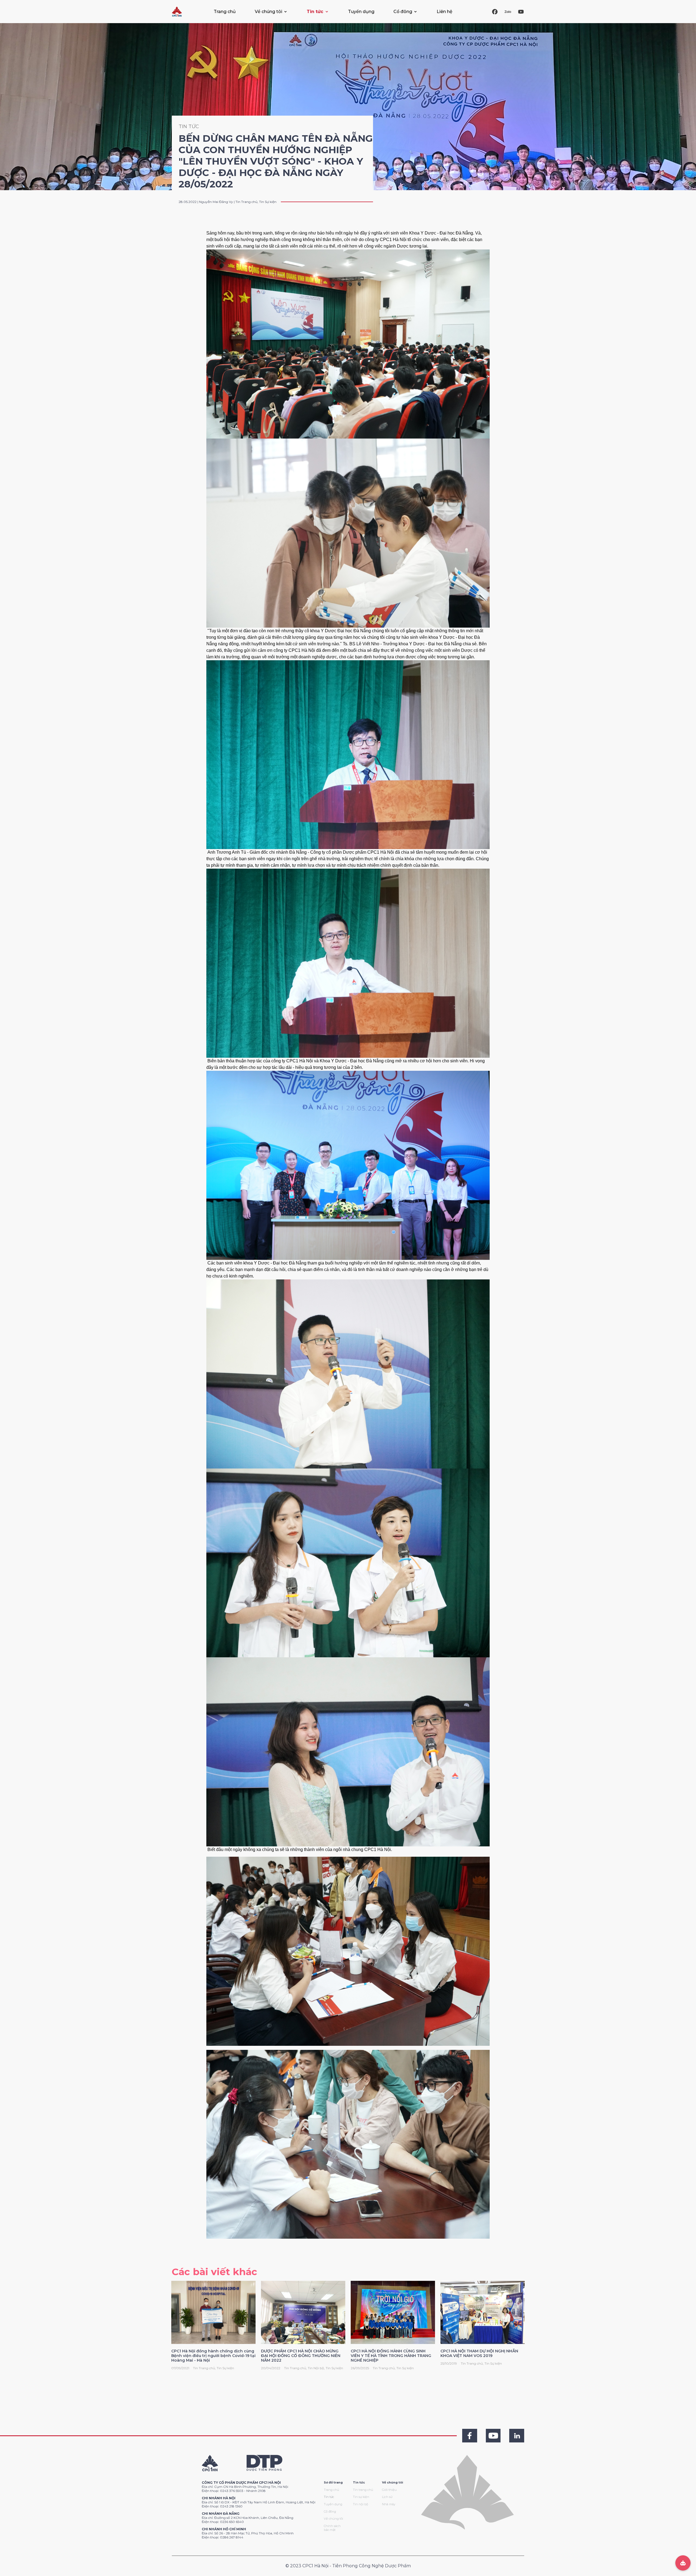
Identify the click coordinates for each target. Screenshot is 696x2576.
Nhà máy (389, 2504)
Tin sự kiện (361, 2497)
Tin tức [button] (315, 12)
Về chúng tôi (333, 2519)
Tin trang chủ (363, 2490)
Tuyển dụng (361, 12)
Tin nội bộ (361, 2504)
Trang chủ (225, 12)
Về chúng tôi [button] (268, 12)
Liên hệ (445, 12)
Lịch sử (387, 2497)
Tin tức (329, 2497)
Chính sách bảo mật (332, 2528)
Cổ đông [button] (403, 12)
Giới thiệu (389, 2490)
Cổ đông (330, 2512)
